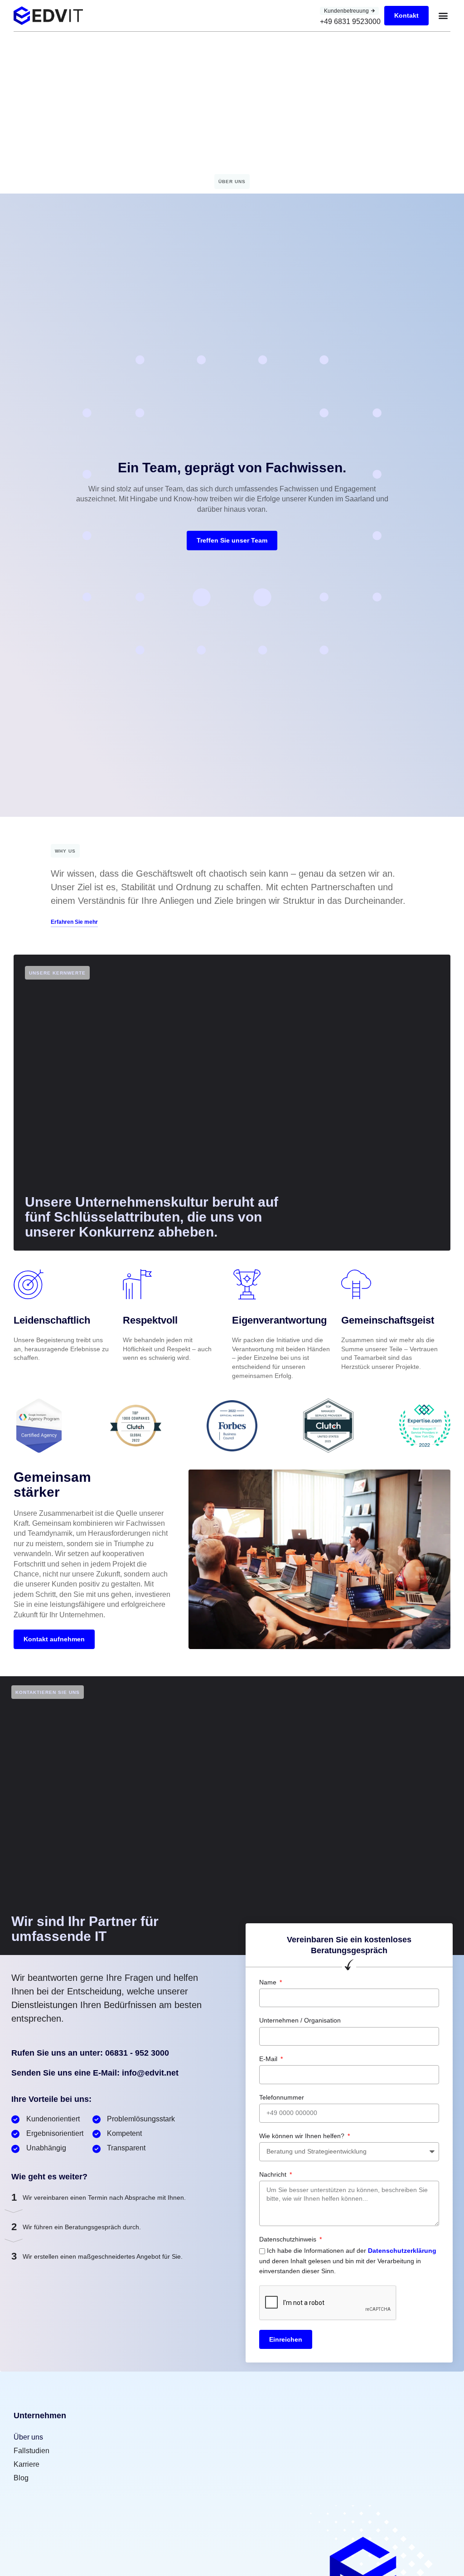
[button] (443, 16)
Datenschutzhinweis (289, 2239)
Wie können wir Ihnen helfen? (303, 2136)
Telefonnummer (282, 2097)
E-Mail (269, 2059)
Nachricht (274, 2174)
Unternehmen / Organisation (300, 2020)
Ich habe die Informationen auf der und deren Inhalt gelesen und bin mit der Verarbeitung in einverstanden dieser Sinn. (348, 2261)
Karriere (27, 2464)
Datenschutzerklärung (402, 2251)
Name (269, 1982)
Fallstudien (31, 2451)
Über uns (28, 2437)
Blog (21, 2478)
